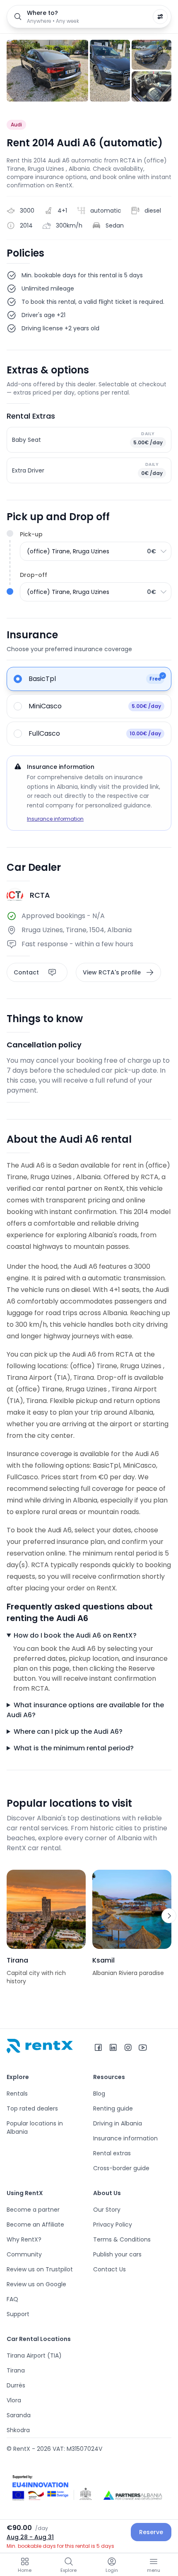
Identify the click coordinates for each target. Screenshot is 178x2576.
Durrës (16, 2385)
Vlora (14, 2400)
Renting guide (113, 2108)
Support (18, 2314)
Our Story (107, 2210)
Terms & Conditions (122, 2239)
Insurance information (55, 819)
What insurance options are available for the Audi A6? (85, 1710)
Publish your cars (117, 2254)
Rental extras (112, 2153)
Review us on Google (36, 2284)
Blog (99, 2094)
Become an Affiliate (35, 2225)
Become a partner (33, 2210)
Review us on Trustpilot (40, 2269)
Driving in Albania (118, 2123)
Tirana (16, 2370)
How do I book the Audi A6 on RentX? (75, 1635)
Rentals (17, 2094)
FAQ (12, 2299)
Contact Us (109, 2269)
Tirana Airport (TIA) (34, 2355)
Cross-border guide (121, 2168)
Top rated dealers (32, 2108)
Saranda (19, 2415)
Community (24, 2254)
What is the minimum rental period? (74, 1748)
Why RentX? (24, 2239)
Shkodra (18, 2430)
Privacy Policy (113, 2225)
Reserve (151, 2532)
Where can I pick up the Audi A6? (68, 1731)
